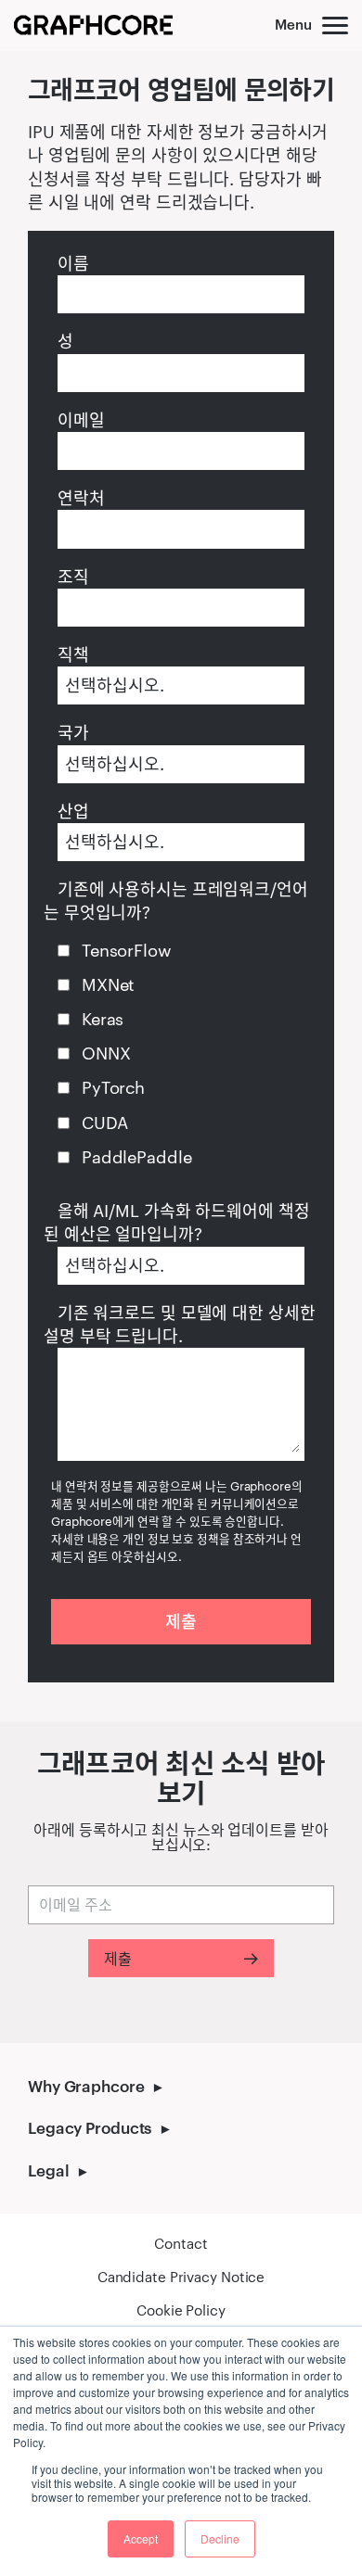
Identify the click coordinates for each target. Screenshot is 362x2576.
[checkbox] (179, 1054)
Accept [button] (141, 2538)
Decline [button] (220, 2538)
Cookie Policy (181, 2310)
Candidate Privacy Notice (181, 2277)
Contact (181, 2243)
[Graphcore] (93, 25)
